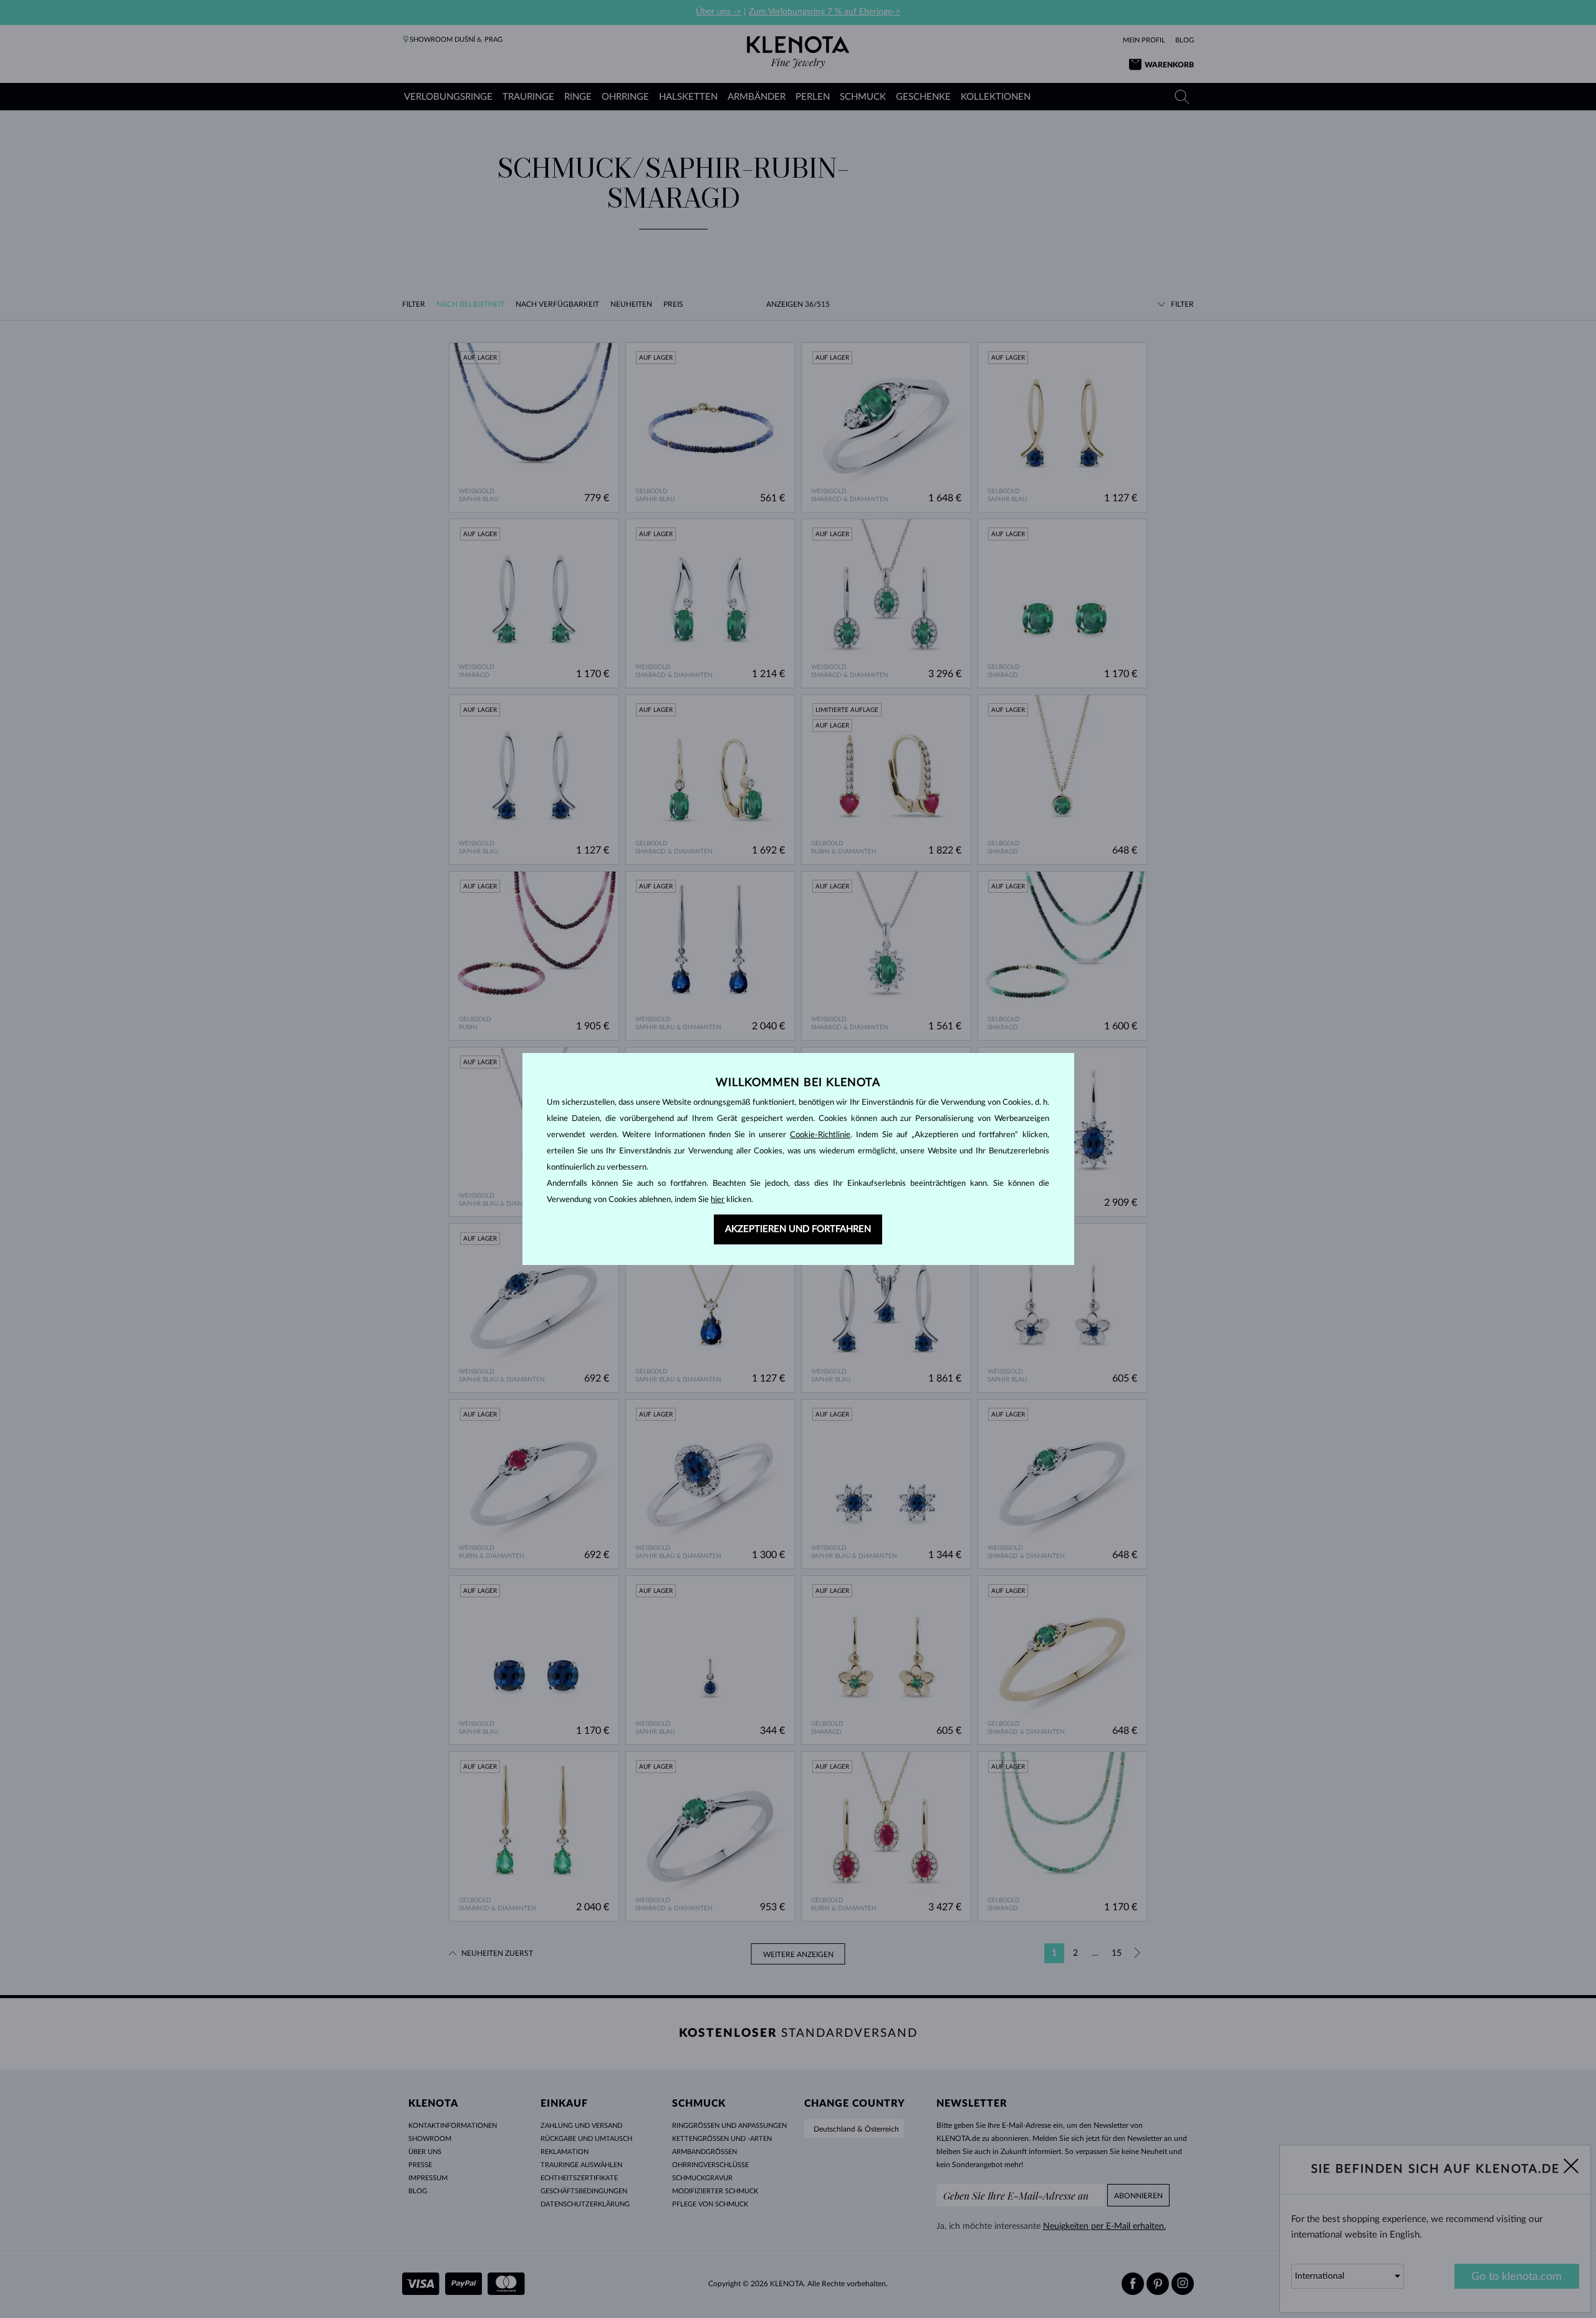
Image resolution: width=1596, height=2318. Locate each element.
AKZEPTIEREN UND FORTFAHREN (798, 1229)
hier (718, 1200)
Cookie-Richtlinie (820, 1135)
